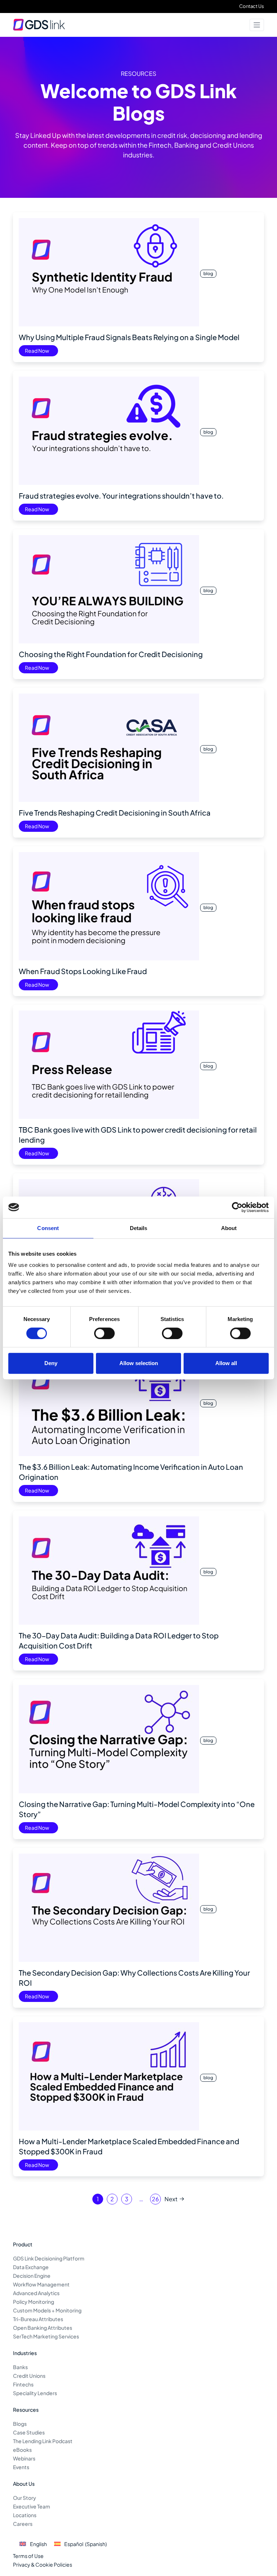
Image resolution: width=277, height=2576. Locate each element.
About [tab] (229, 1228)
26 (155, 2199)
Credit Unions (29, 2376)
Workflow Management (41, 2284)
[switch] (104, 1333)
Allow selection (139, 1363)
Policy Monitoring (34, 2302)
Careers (23, 2524)
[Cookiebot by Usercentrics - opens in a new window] (237, 1207)
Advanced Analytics (36, 2293)
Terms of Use (28, 2556)
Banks (20, 2367)
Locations (25, 2515)
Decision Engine (32, 2276)
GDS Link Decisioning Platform (49, 2258)
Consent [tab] (48, 1228)
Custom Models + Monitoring (47, 2310)
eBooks (22, 2450)
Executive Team (32, 2506)
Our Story (25, 2498)
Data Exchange (31, 2267)
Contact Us (252, 6)
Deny (51, 1363)
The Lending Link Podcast (43, 2441)
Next (171, 2199)
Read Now (37, 351)
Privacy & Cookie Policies (43, 2564)
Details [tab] (139, 1228)
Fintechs (23, 2384)
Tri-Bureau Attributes (38, 2319)
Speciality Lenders (35, 2393)
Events (21, 2467)
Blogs (20, 2424)
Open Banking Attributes (43, 2328)
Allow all (226, 1363)
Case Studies (29, 2432)
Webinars (24, 2458)
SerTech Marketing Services (46, 2336)
